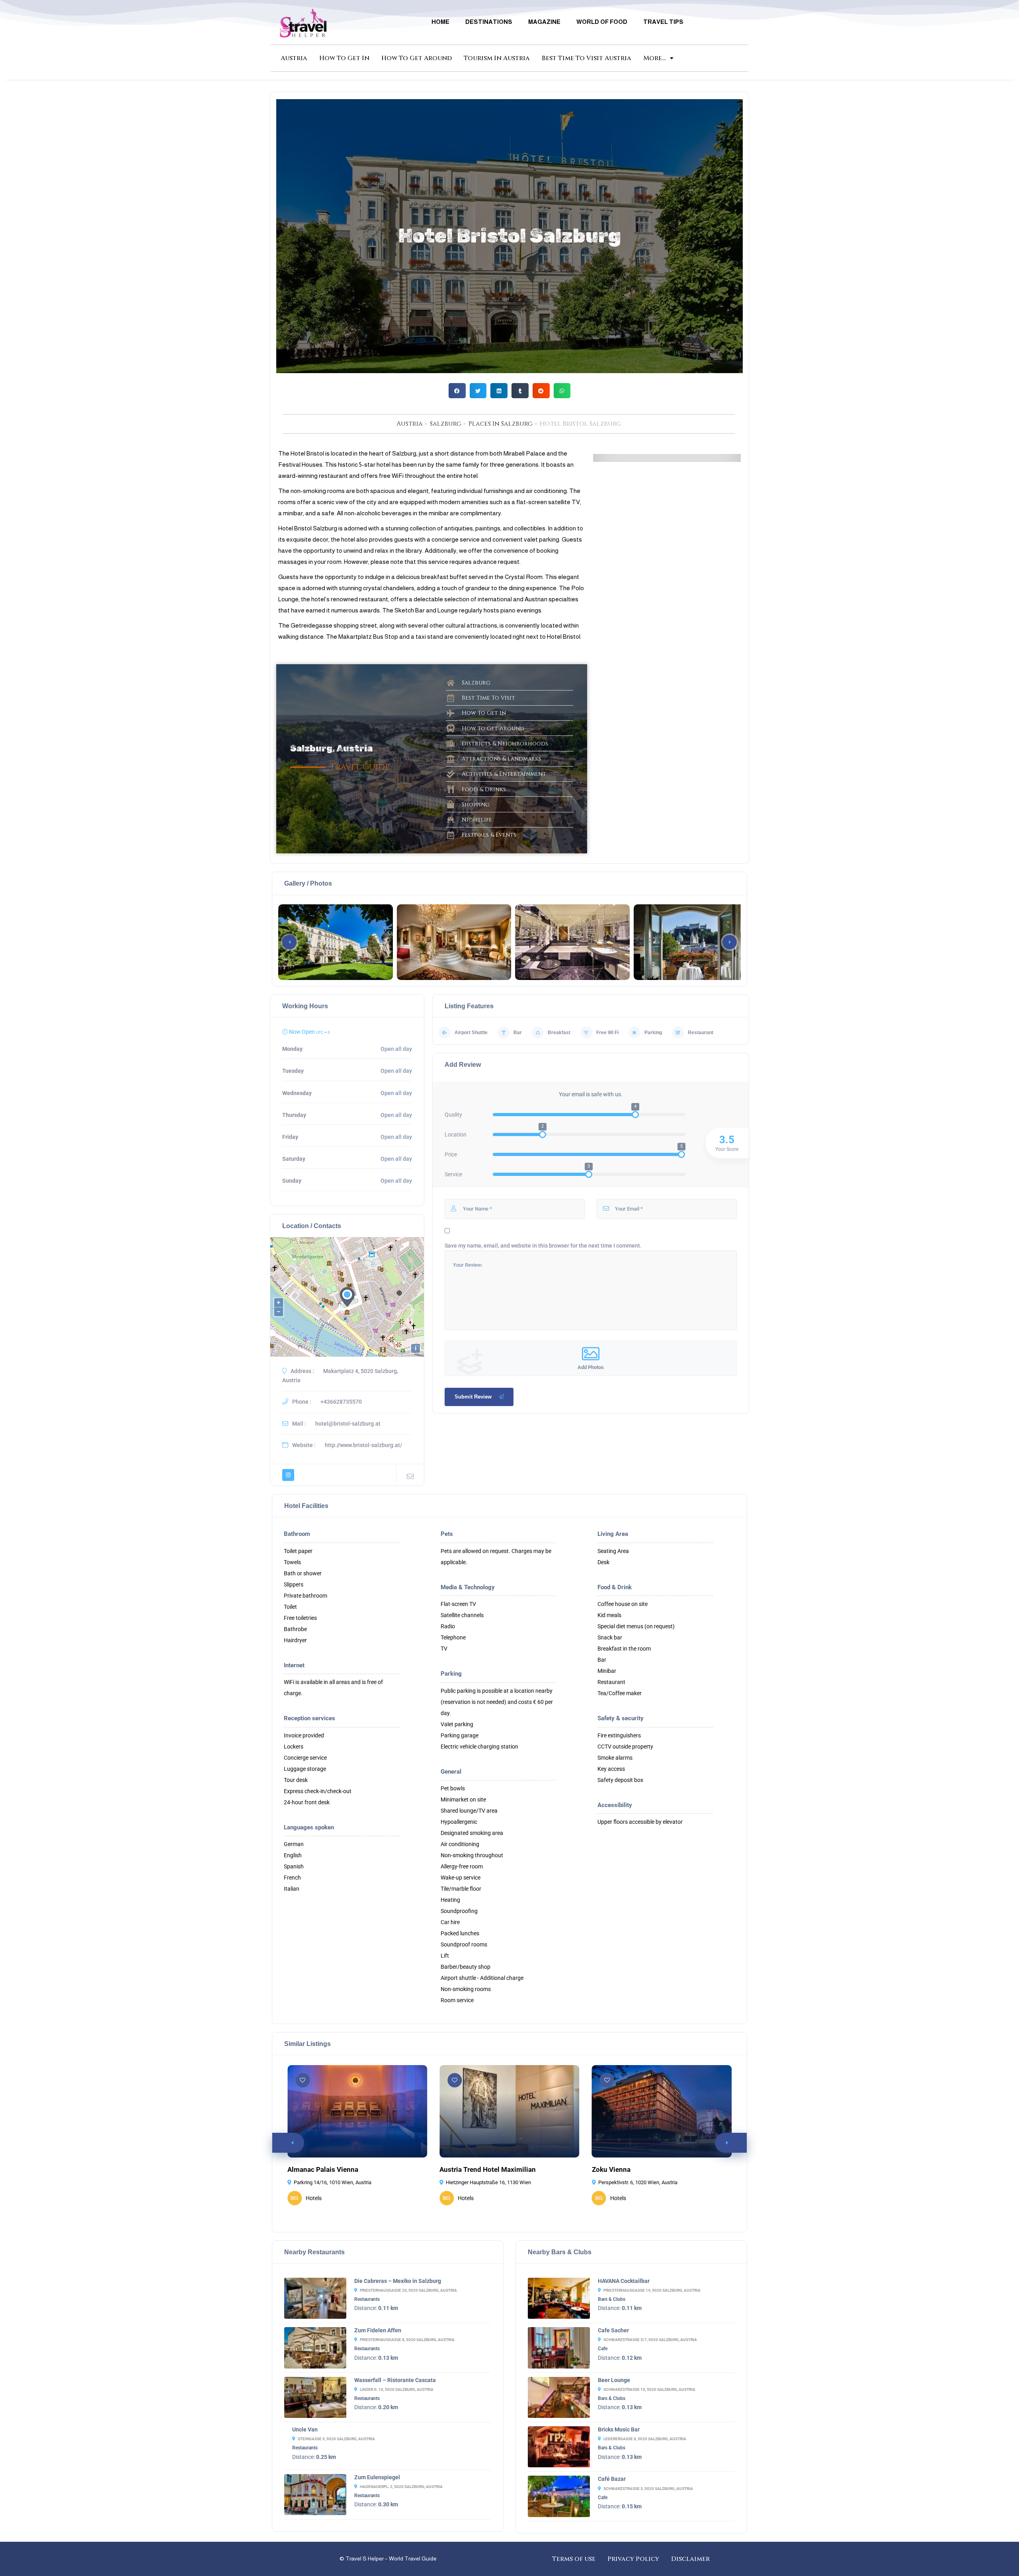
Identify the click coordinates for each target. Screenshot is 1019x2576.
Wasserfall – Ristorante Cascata (395, 2380)
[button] (457, 391)
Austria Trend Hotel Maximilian (488, 2169)
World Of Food (602, 22)
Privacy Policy (633, 2559)
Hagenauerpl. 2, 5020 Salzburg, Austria (401, 2487)
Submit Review (473, 1397)
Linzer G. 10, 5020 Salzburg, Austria (397, 2389)
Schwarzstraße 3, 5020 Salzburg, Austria (648, 2489)
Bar (518, 1033)
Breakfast (559, 1033)
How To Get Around (417, 58)
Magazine (544, 22)
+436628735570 (341, 1402)
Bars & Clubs (612, 2299)
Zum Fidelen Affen (378, 2330)
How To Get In (344, 58)
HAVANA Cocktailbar (624, 2281)
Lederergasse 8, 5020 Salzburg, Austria (645, 2439)
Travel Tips (663, 22)
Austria (294, 58)
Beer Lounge (614, 2380)
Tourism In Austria (497, 58)
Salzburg (446, 424)
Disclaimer (690, 2559)
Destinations (489, 22)
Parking (653, 1033)
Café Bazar (612, 2479)
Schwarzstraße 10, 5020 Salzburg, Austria (649, 2389)
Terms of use (574, 2559)
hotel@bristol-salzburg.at (348, 1424)
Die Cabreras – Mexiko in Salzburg (398, 2281)
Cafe (603, 2349)
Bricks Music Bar (619, 2429)
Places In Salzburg (501, 424)
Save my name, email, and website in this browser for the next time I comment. (543, 1246)
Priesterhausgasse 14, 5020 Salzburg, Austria (652, 2290)
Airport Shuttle (471, 1033)
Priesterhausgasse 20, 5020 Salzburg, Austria (408, 2290)
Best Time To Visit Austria (587, 58)
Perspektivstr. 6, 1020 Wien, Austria (638, 2182)
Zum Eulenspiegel (377, 2477)
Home (440, 22)
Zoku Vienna (611, 2169)
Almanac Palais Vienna (323, 2169)
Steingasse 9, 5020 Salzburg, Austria (336, 2439)
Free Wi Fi (607, 1033)
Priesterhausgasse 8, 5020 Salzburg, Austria (407, 2340)
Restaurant (701, 1033)
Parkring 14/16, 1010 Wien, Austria (333, 2182)
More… (655, 58)
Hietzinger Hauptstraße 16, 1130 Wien (488, 2182)
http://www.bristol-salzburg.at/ (363, 1445)
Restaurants (367, 2299)
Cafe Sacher (613, 2330)
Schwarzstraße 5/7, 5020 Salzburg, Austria (650, 2340)
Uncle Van (305, 2429)
